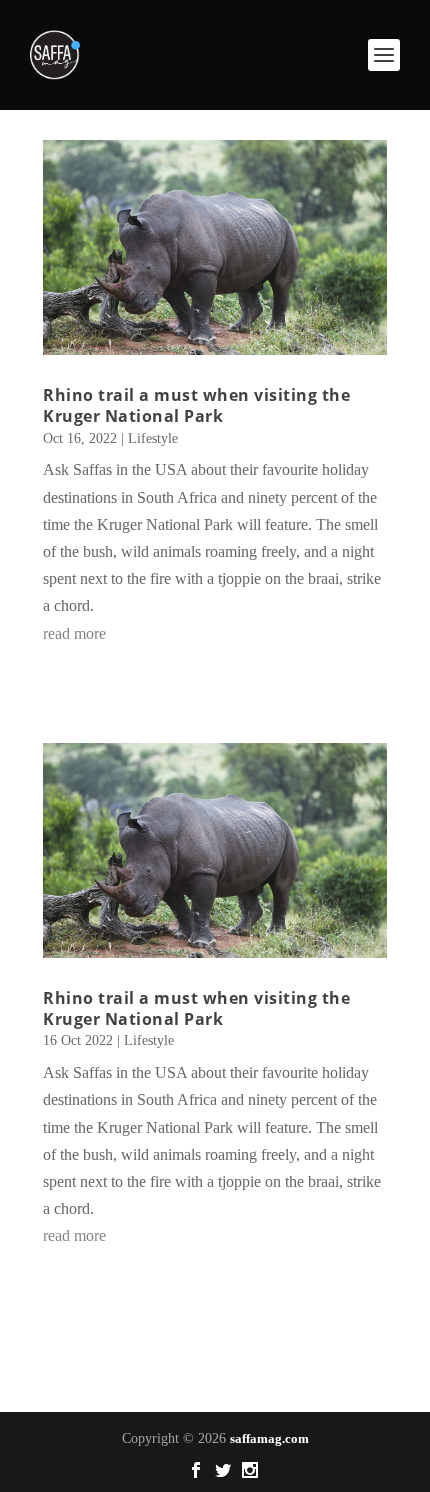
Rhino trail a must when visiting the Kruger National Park (196, 405)
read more (74, 633)
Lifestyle (153, 438)
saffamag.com (269, 1438)
